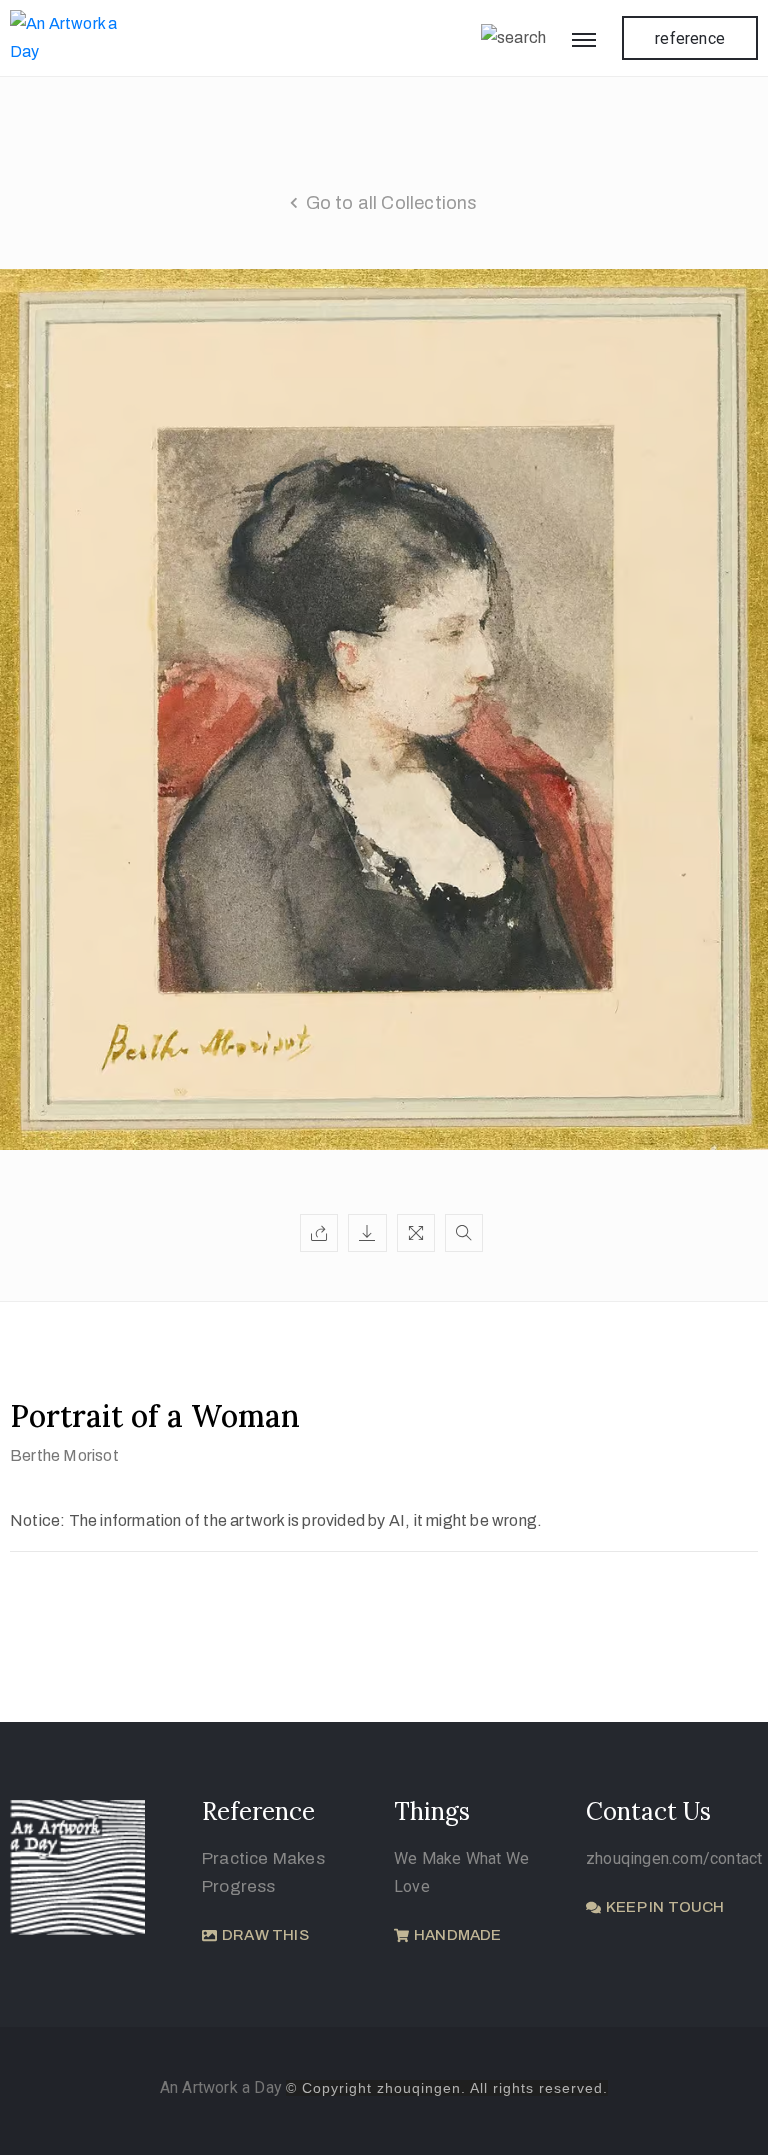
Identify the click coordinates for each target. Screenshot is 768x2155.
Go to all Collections (392, 203)
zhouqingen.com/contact (674, 1858)
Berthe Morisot (64, 1455)
